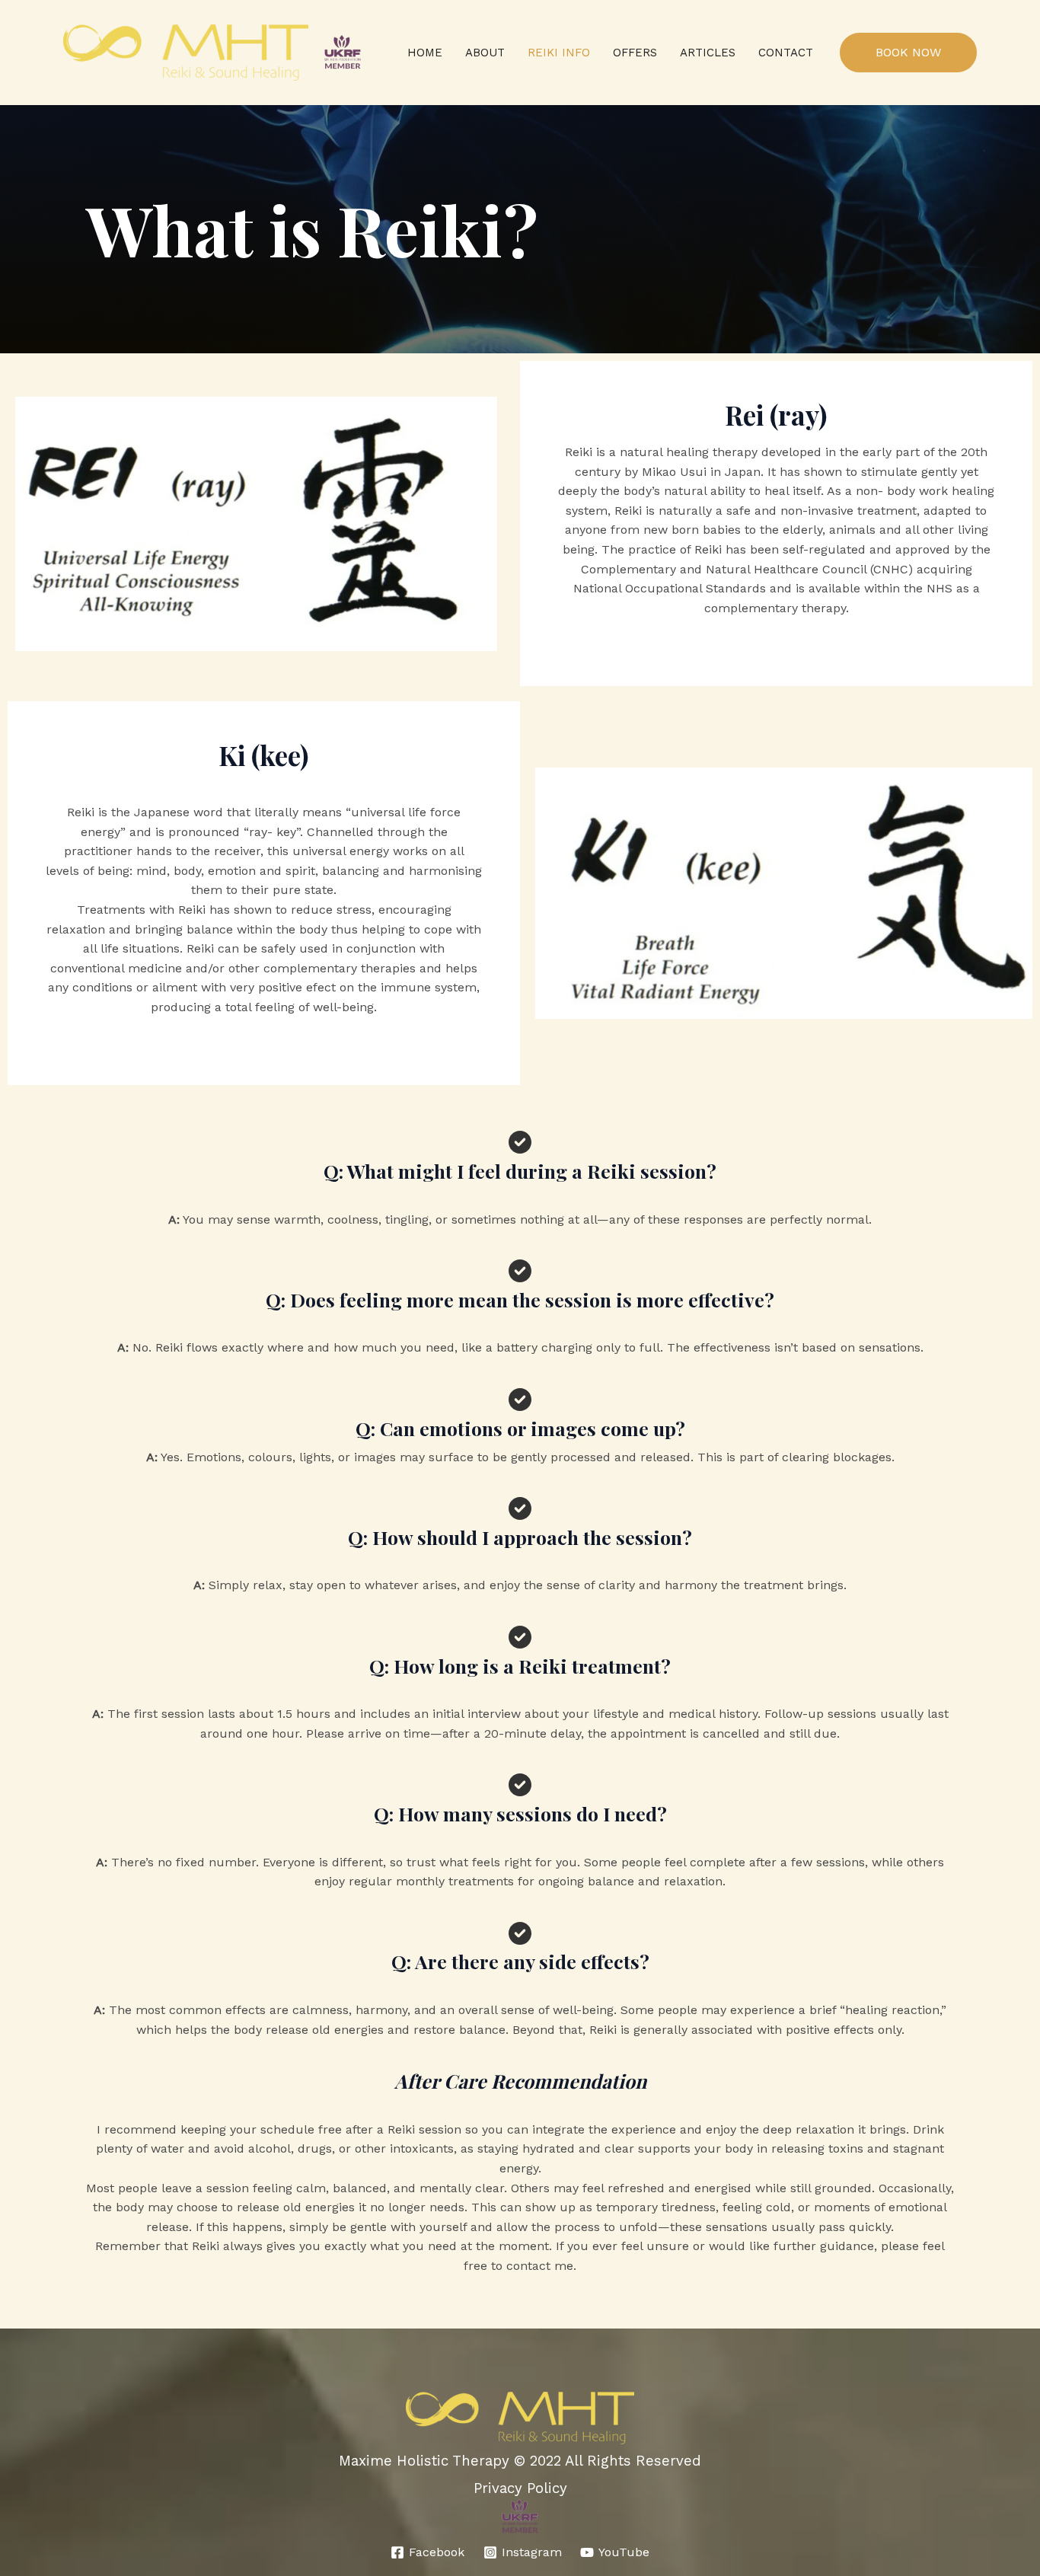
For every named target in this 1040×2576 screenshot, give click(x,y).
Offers (635, 53)
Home (425, 53)
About (485, 53)
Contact (786, 53)
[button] (908, 53)
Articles (708, 53)
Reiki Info (559, 53)
